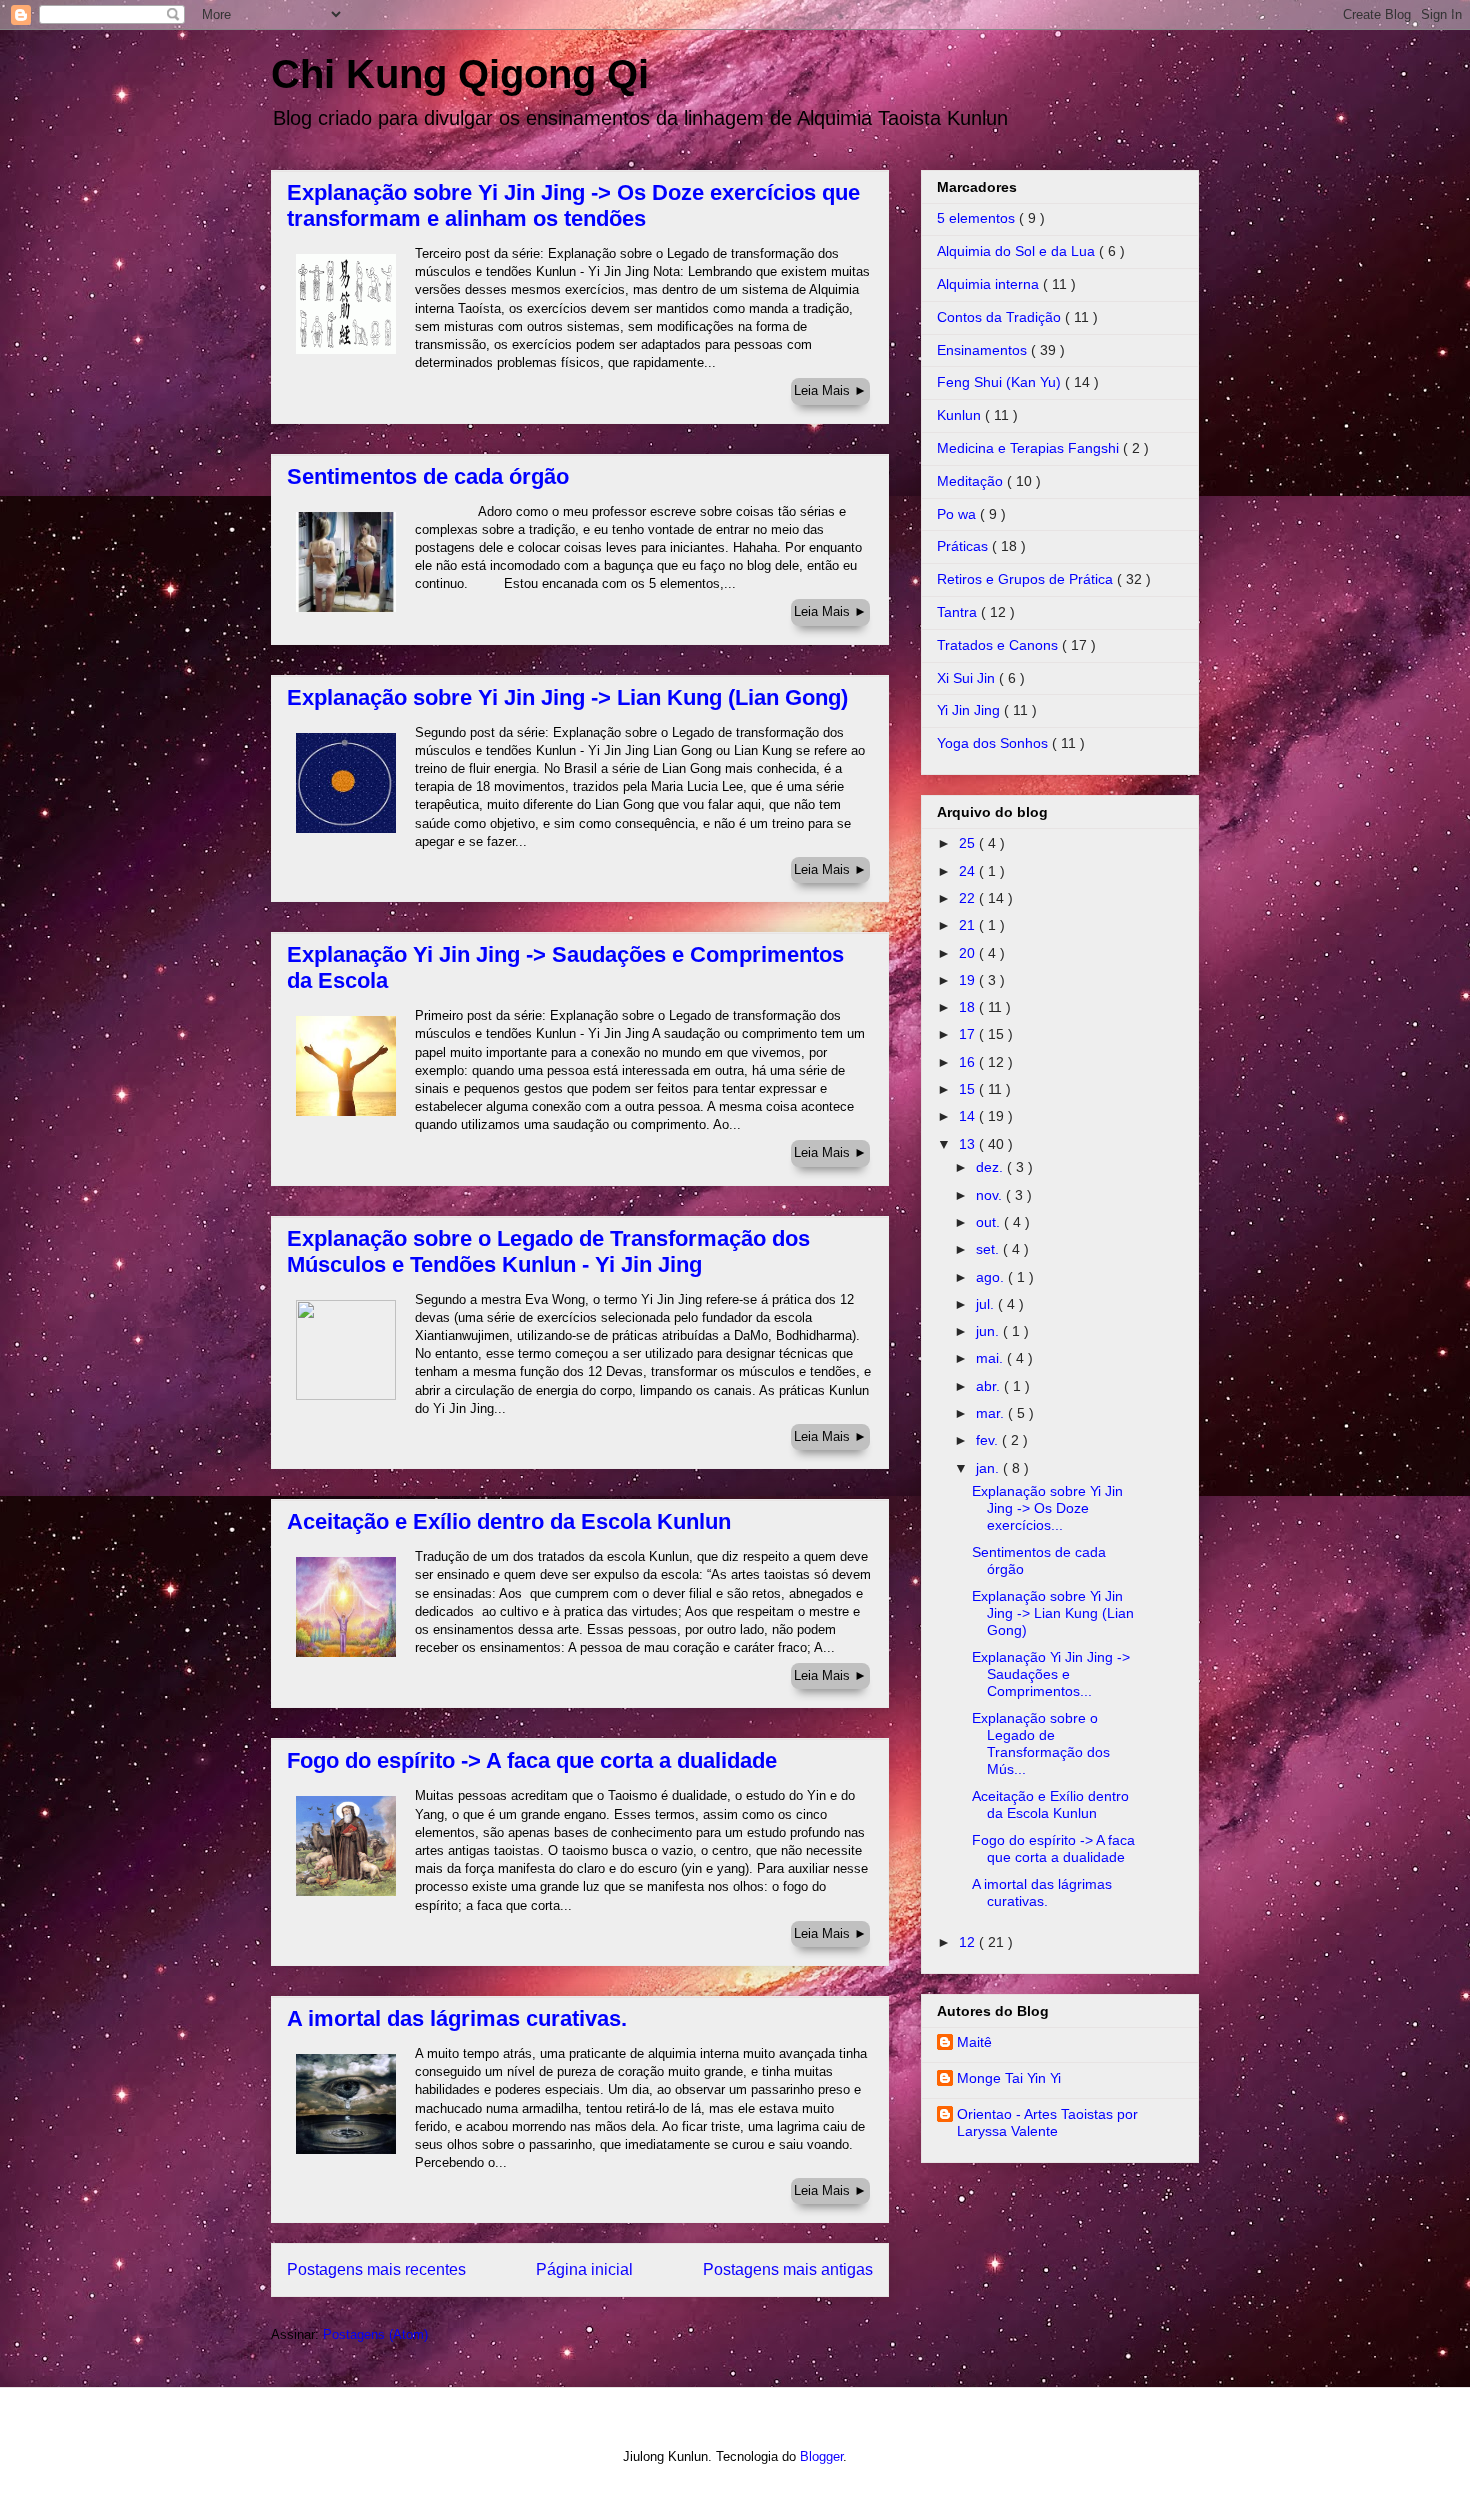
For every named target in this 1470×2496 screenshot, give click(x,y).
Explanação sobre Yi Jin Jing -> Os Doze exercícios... (1047, 1508)
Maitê (974, 2042)
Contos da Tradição (1001, 317)
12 (969, 1942)
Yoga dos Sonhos (994, 743)
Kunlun (961, 415)
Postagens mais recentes (376, 2269)
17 (969, 1034)
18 (969, 1007)
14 (969, 1116)
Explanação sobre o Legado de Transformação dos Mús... (1041, 1743)
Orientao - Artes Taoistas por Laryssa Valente (1047, 2122)
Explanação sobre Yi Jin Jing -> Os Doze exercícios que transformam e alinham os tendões (573, 205)
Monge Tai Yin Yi (1009, 2078)
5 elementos (978, 218)
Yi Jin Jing (970, 710)
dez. (991, 1167)
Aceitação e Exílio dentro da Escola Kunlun (509, 1521)
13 (969, 1144)
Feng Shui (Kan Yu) (1001, 382)
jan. (989, 1468)
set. (989, 1249)
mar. (992, 1413)
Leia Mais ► (830, 390)
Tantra (959, 612)
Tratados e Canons (999, 645)
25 (969, 843)
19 (969, 980)
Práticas (964, 546)
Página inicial (584, 2269)
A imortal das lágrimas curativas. (457, 2018)
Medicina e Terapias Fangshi (1030, 448)
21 (969, 925)
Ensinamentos (984, 350)
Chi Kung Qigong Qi (460, 74)
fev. (989, 1440)
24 (969, 871)
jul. (987, 1304)
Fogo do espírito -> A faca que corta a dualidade (532, 1760)
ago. (992, 1277)
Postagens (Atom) (375, 2334)
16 (969, 1062)
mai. (991, 1358)
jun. (989, 1331)
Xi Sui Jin (968, 678)
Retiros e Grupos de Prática (1027, 579)
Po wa (958, 514)
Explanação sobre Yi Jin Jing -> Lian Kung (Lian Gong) (567, 697)
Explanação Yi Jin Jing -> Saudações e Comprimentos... (1051, 1674)
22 (969, 898)
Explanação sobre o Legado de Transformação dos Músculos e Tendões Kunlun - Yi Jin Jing (548, 1251)
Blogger (821, 2456)
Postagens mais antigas (788, 2269)
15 (969, 1089)
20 (969, 953)
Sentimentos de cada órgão (428, 476)
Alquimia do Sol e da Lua (1018, 251)
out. (990, 1222)
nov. (991, 1195)
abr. (990, 1386)
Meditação (972, 481)
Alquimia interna (990, 284)
